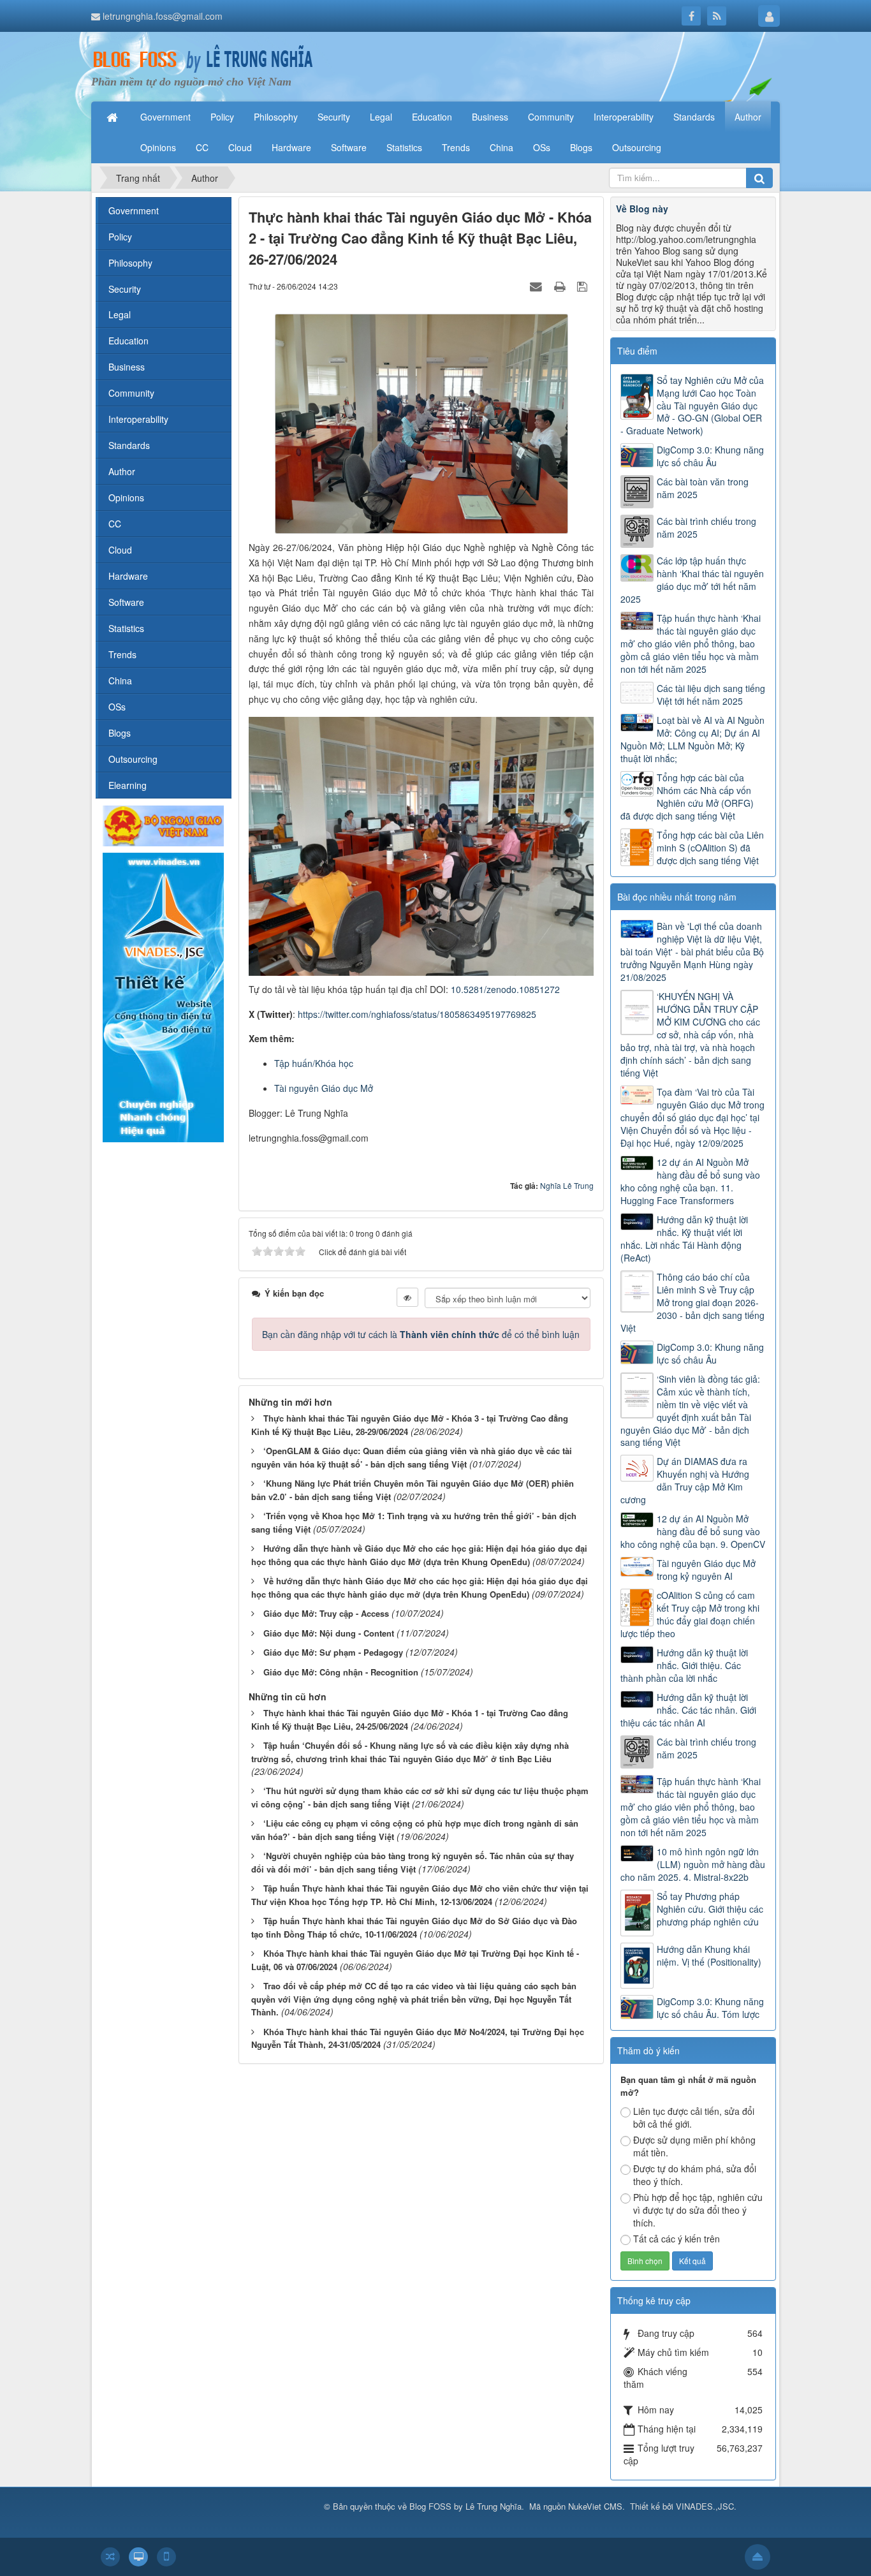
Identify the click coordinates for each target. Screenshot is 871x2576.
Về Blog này (642, 209)
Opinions (126, 497)
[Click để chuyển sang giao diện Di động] (166, 2557)
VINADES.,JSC (705, 2506)
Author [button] (748, 117)
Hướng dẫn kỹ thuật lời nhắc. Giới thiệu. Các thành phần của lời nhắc (684, 1665)
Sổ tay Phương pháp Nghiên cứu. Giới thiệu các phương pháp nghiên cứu (710, 1909)
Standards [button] (694, 117)
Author (122, 471)
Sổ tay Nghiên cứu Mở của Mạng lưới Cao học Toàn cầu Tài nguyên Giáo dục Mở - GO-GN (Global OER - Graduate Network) (692, 406)
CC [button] (202, 147)
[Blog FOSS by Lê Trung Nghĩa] (203, 59)
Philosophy (130, 263)
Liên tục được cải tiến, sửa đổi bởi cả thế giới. (694, 2117)
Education (128, 341)
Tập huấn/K (297, 1063)
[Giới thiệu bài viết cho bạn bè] (538, 286)
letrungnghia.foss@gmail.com (163, 16)
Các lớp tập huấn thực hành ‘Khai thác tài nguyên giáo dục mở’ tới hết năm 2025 (692, 580)
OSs (117, 707)
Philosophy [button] (276, 117)
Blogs (120, 733)
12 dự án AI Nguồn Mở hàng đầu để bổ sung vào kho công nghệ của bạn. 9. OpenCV (693, 1531)
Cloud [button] (240, 147)
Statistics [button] (404, 147)
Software (126, 602)
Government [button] (165, 117)
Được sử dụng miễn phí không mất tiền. (694, 2146)
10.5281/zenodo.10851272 (505, 989)
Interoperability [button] (624, 117)
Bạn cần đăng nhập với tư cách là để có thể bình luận (421, 1334)
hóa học (337, 1063)
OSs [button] (542, 147)
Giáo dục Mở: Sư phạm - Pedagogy (333, 1652)
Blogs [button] (581, 147)
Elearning (128, 785)
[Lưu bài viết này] (584, 286)
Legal (120, 314)
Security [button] (334, 117)
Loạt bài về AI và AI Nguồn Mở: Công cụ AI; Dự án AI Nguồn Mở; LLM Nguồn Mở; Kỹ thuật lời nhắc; (692, 739)
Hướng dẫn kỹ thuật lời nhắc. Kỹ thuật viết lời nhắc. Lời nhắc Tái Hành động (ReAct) (684, 1239)
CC (115, 524)
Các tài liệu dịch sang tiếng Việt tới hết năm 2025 (711, 695)
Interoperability (138, 419)
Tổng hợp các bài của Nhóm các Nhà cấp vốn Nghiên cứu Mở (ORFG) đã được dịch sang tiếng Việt (687, 797)
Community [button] (551, 117)
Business (127, 367)
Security (125, 289)
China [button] (501, 147)
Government (134, 210)
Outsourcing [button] (637, 147)
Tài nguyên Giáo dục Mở (324, 1088)
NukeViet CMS (595, 2506)
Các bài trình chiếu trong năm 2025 (706, 527)
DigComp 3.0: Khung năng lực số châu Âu (710, 456)
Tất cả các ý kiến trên (677, 2239)
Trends (122, 654)
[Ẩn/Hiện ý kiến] (407, 1297)
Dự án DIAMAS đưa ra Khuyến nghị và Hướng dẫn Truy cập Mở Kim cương (685, 1480)
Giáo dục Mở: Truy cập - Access (326, 1613)
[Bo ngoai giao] (163, 825)
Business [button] (490, 117)
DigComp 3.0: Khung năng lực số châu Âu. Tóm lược (710, 2008)
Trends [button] (456, 147)
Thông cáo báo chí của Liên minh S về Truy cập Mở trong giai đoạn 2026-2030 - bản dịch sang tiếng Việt (692, 1302)
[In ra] (561, 286)
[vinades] (163, 996)
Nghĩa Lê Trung (567, 1185)
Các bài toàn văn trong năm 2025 (703, 488)
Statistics (126, 628)
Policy (120, 237)
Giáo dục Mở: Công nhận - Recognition (341, 1672)
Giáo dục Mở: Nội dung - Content (329, 1633)
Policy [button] (222, 117)
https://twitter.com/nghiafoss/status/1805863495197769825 (417, 1014)
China (120, 681)
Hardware (128, 576)
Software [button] (349, 147)
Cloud (120, 550)
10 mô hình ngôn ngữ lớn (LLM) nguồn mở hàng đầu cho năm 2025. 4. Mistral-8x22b (693, 1864)
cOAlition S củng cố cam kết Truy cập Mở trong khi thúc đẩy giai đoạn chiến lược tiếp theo (690, 1614)
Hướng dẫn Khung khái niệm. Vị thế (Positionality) (709, 1955)
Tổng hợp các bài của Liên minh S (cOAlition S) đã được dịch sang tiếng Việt (710, 848)
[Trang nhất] (113, 117)
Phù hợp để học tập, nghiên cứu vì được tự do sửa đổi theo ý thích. (698, 2210)
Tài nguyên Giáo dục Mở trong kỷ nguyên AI (706, 1570)
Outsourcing (133, 759)
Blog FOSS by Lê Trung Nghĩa (465, 2506)
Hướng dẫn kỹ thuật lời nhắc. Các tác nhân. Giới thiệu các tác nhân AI (688, 1710)
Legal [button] (381, 117)
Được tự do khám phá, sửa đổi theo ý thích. (695, 2175)
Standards (129, 445)
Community (131, 393)
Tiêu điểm (637, 351)
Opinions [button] (158, 147)
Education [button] (432, 117)
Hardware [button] (291, 147)
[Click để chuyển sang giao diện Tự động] (110, 2557)
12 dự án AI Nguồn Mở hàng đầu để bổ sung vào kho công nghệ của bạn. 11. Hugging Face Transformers (690, 1181)
